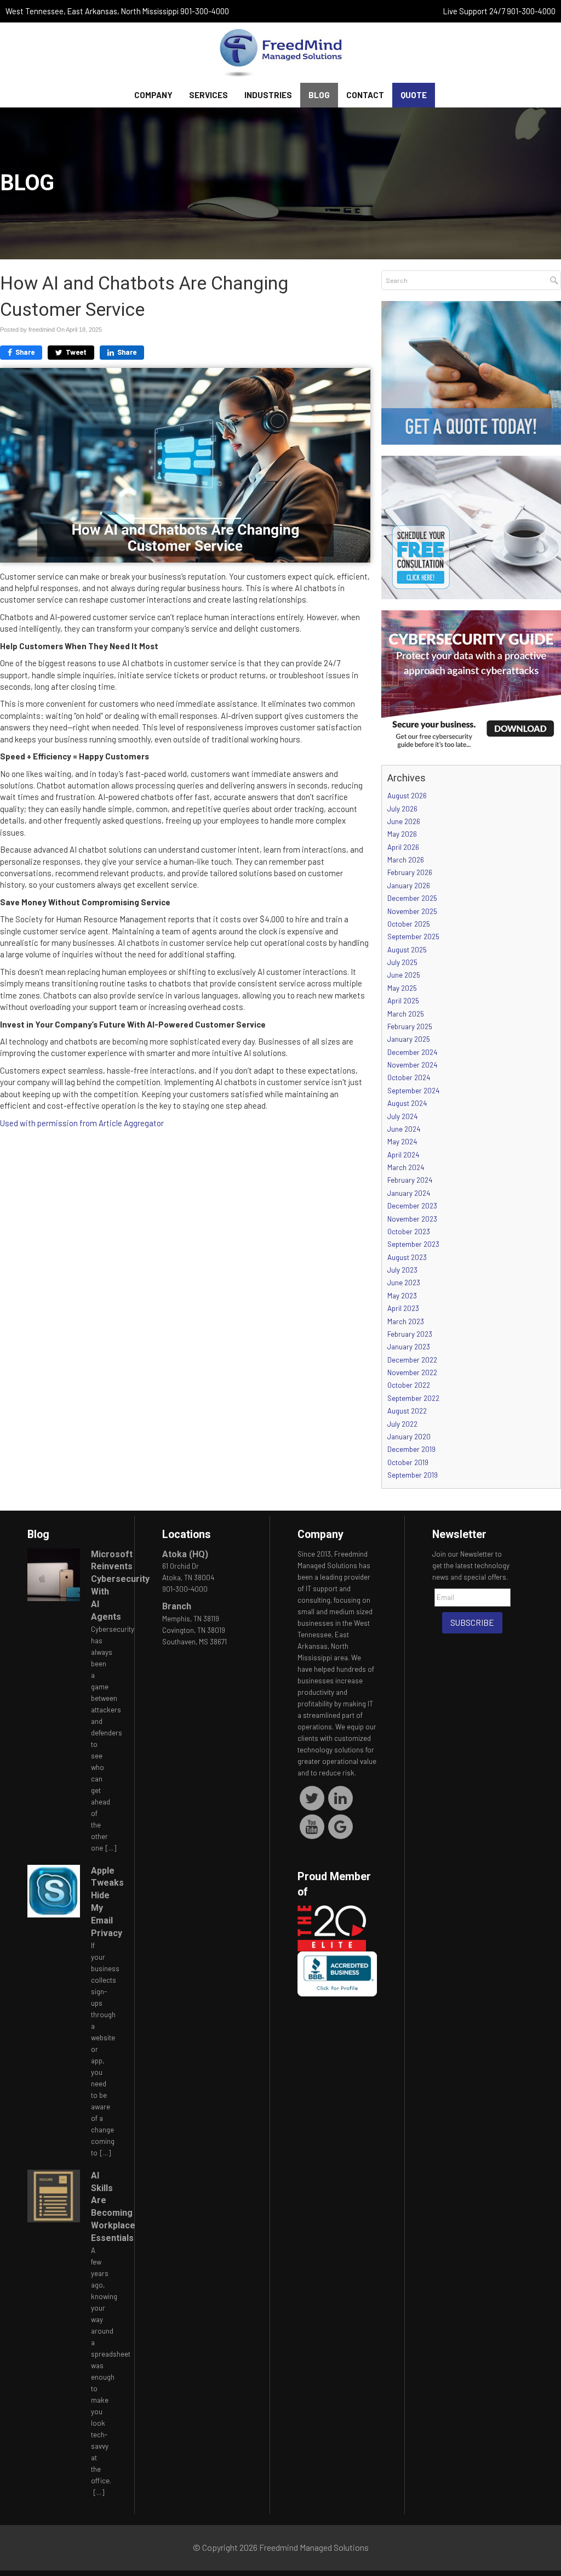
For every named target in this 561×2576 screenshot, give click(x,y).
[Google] (340, 1826)
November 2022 (412, 1372)
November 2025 (412, 911)
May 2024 (402, 1142)
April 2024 (403, 1155)
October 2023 (409, 1232)
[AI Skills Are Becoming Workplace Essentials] (54, 2196)
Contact (365, 95)
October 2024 (409, 1077)
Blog (319, 95)
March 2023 (406, 1321)
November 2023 (412, 1219)
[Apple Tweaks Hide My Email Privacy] (54, 1891)
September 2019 (413, 1475)
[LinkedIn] (340, 1797)
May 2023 (402, 1296)
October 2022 (409, 1385)
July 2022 (402, 1424)
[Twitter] (312, 1797)
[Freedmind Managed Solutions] (280, 53)
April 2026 (403, 847)
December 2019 (411, 1449)
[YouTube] (312, 1826)
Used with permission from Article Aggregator (82, 1123)
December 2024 (412, 1052)
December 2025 (412, 898)
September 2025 (413, 937)
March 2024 (406, 1167)
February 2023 (410, 1334)
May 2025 (402, 988)
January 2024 (409, 1193)
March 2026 (406, 860)
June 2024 (404, 1129)
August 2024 (407, 1103)
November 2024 (412, 1065)
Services (208, 95)
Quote (414, 95)
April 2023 (403, 1308)
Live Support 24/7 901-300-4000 (499, 11)
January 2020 (409, 1437)
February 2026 (410, 872)
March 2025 (406, 1014)
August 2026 (407, 796)
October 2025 (409, 924)
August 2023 (407, 1257)
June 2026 (404, 821)
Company (153, 95)
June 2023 (404, 1283)
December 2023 (412, 1206)
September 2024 (413, 1091)
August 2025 (407, 950)
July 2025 (402, 962)
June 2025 (404, 975)
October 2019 (408, 1462)
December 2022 (412, 1360)
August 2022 (407, 1411)
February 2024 (410, 1180)
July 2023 (402, 1270)
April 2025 (403, 1001)
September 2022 (413, 1398)
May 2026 (402, 834)
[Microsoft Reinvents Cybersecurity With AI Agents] (54, 1575)
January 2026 (409, 886)
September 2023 (413, 1244)
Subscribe (472, 1622)
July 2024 (402, 1116)
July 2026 (402, 809)
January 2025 (409, 1039)
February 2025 (410, 1026)
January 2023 (409, 1347)
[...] (111, 1848)
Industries (268, 95)
